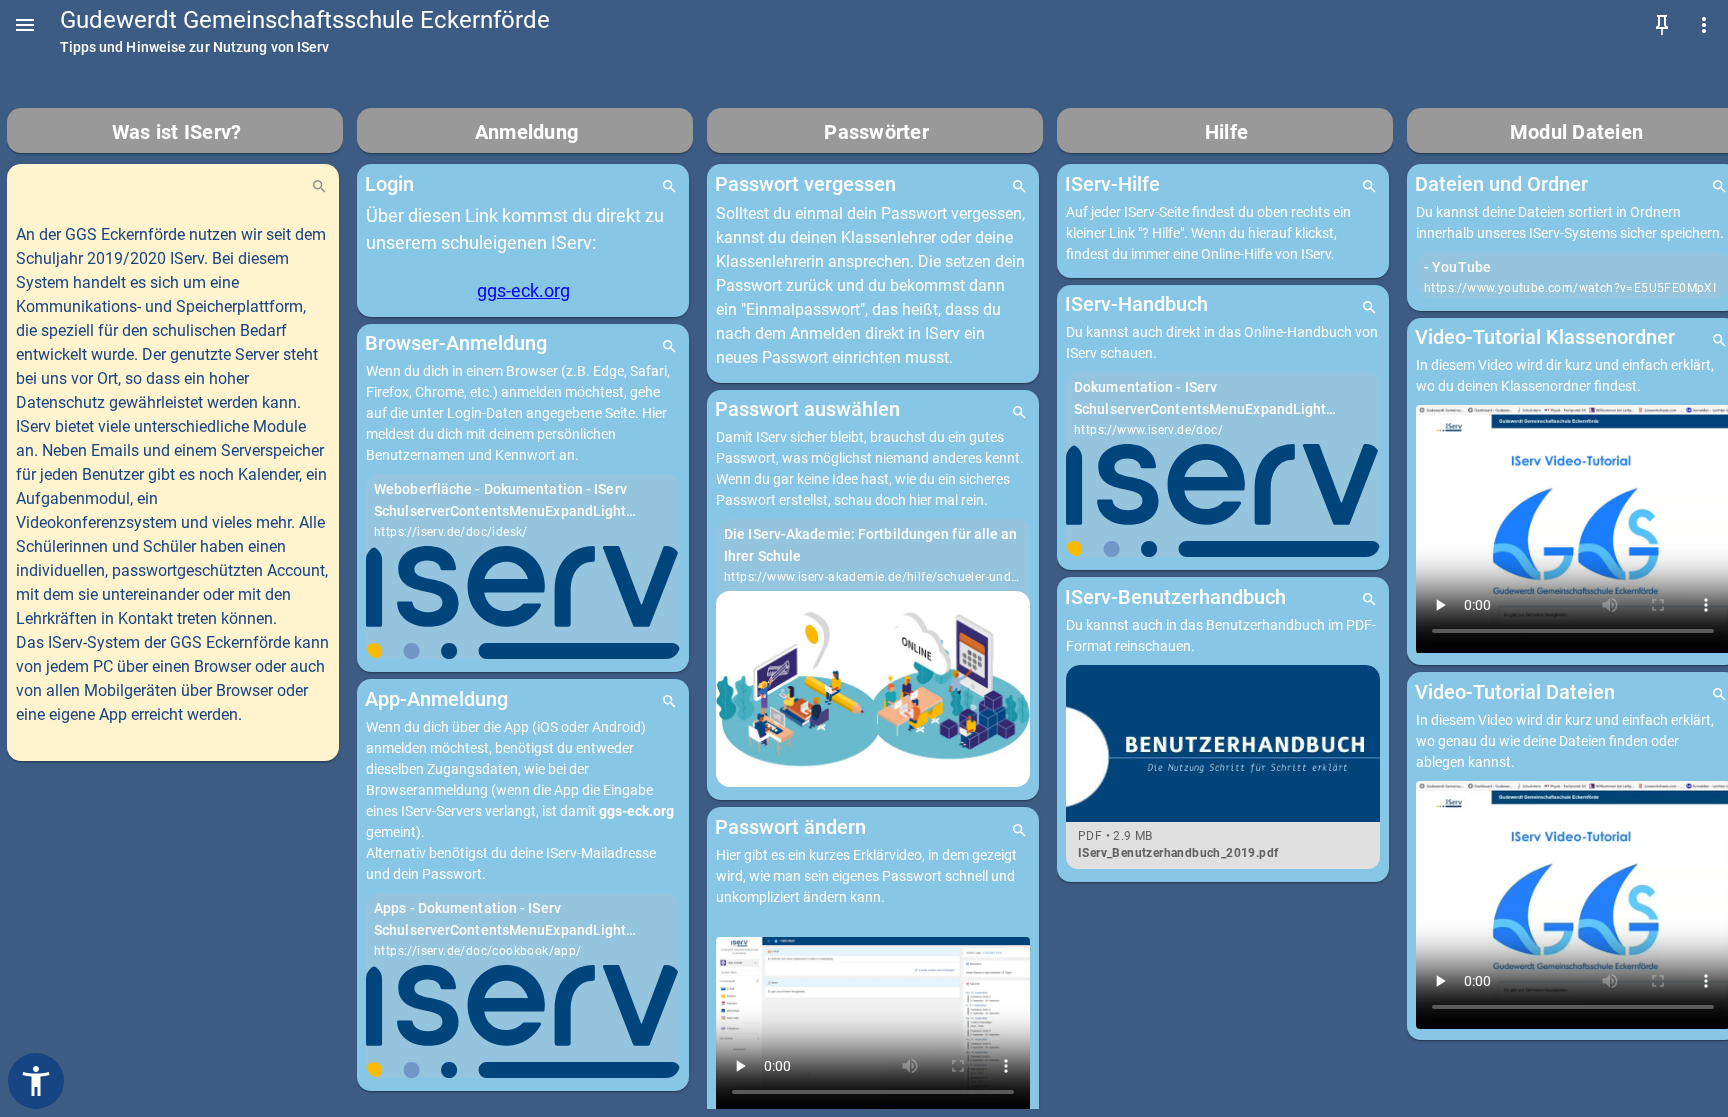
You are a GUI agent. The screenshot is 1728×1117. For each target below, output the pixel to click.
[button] (25, 25)
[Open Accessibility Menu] (36, 1081)
